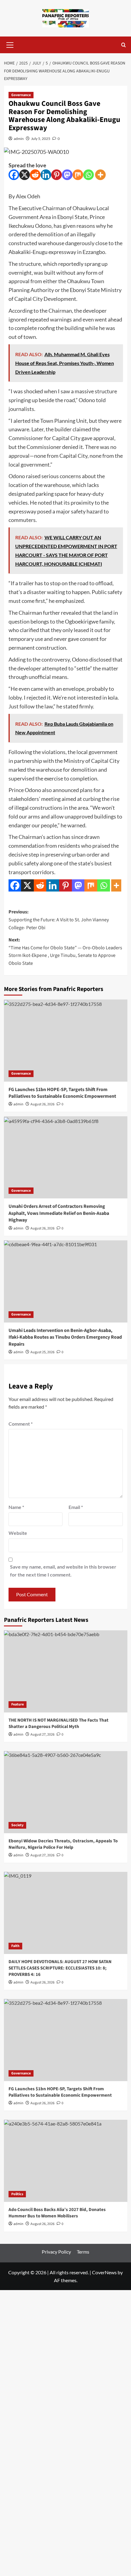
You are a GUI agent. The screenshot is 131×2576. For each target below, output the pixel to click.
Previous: (59, 920)
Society (17, 1825)
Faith (15, 1946)
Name (16, 1507)
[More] (100, 175)
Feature (18, 1704)
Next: (65, 952)
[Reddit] (35, 175)
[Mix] (78, 175)
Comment (21, 1424)
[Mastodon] (67, 175)
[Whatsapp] (89, 175)
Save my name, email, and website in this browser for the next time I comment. (63, 1571)
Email (76, 1507)
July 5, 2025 (41, 139)
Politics (17, 2194)
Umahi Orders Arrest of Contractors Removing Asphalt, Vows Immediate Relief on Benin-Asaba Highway (59, 1213)
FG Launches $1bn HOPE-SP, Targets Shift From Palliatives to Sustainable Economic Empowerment (62, 1093)
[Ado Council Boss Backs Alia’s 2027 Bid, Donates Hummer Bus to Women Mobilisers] (66, 2161)
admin (19, 139)
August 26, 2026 (42, 1104)
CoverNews (104, 2272)
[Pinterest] (57, 175)
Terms (83, 2252)
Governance (21, 95)
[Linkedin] (46, 175)
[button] (10, 44)
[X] (25, 175)
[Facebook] (14, 175)
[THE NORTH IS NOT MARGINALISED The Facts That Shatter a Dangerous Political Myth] (66, 1671)
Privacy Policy (56, 2252)
